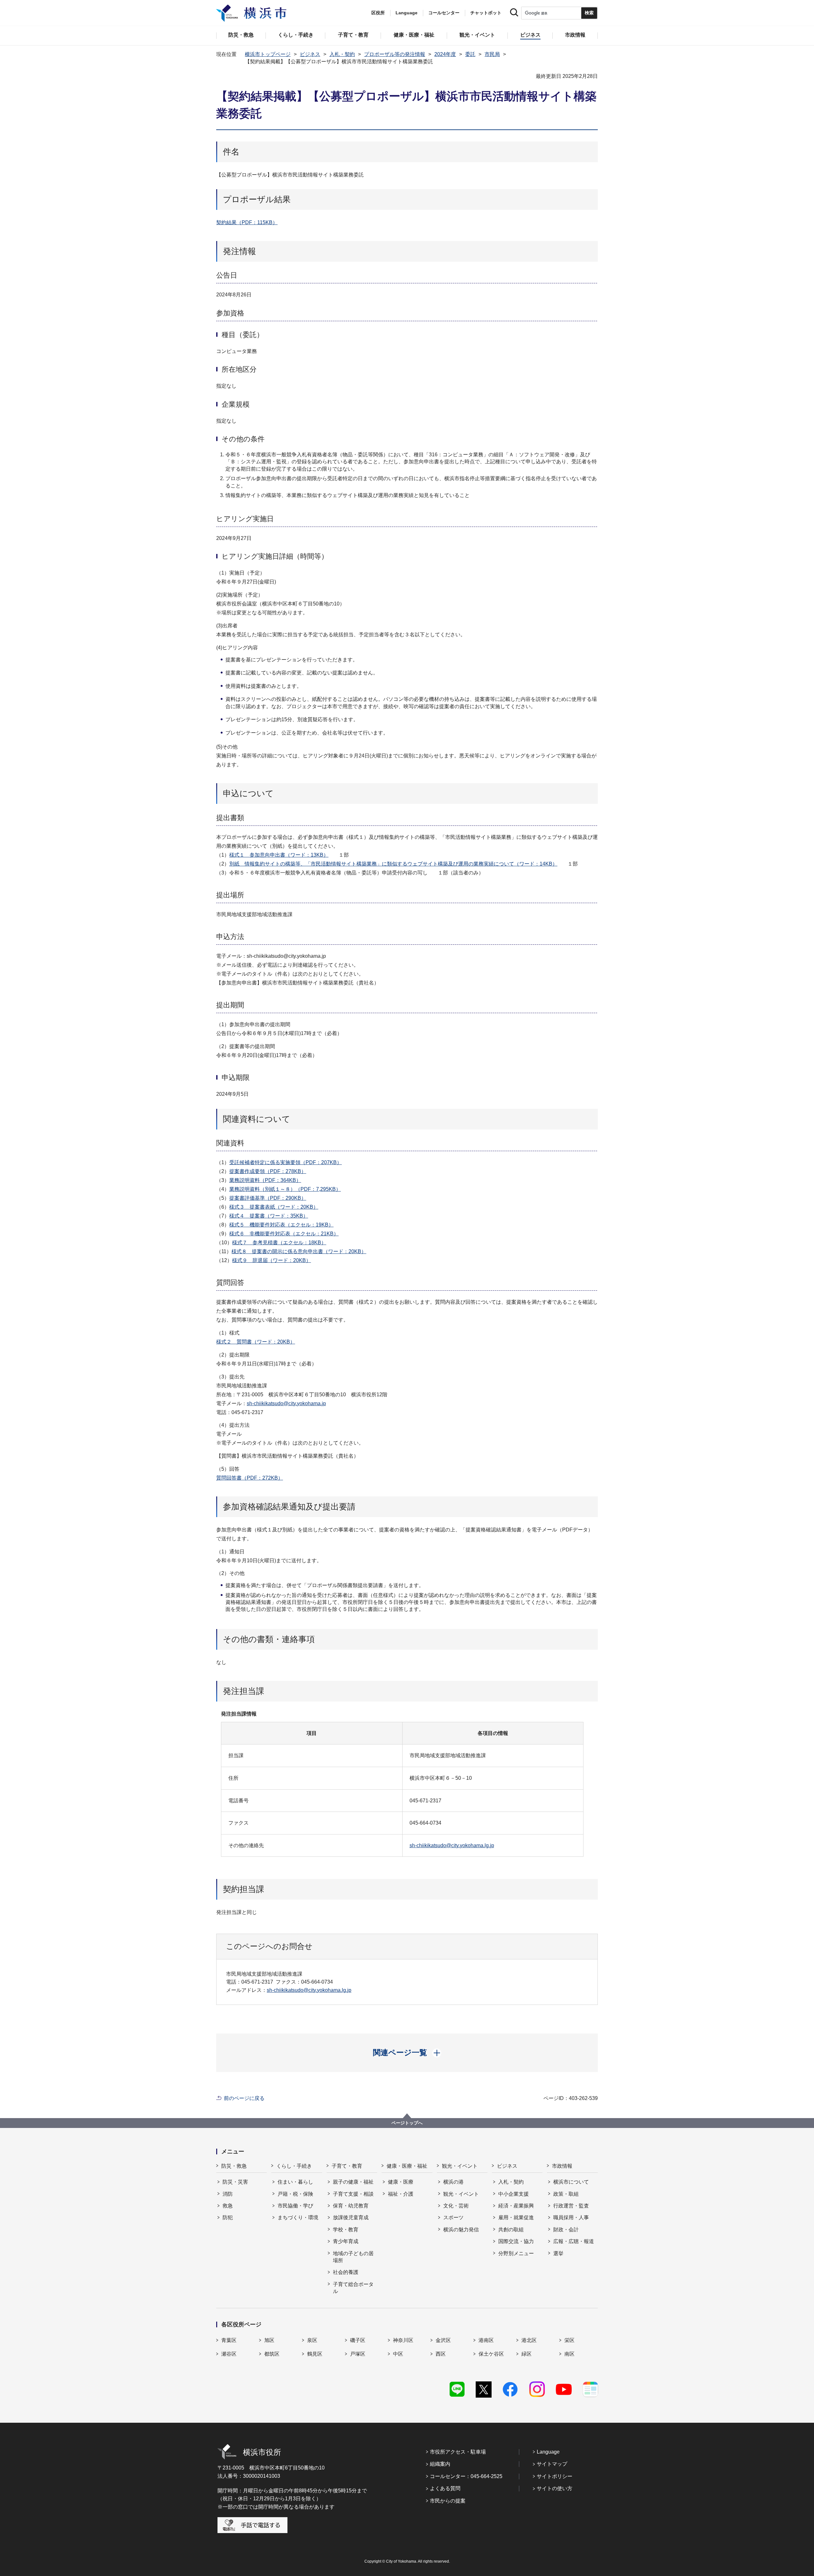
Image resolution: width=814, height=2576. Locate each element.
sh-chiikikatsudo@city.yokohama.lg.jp (452, 1845)
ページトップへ (407, 2123)
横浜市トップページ (268, 54)
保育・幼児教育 (351, 2206)
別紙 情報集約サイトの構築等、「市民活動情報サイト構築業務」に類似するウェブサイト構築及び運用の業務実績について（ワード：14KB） (393, 864)
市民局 (492, 54)
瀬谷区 (229, 2354)
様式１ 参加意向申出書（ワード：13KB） (279, 855)
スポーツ (453, 2217)
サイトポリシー (555, 2476)
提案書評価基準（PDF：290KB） (268, 1198)
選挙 (558, 2253)
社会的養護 (346, 2272)
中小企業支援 (514, 2194)
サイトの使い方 (555, 2488)
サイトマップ (552, 2464)
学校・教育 (346, 2230)
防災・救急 (234, 2166)
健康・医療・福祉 (407, 2166)
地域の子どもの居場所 (353, 2257)
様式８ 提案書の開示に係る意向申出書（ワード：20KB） (299, 1251)
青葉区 (229, 2340)
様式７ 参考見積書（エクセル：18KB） (279, 1243)
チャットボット (486, 13)
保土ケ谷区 (491, 2354)
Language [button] (407, 13)
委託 (470, 54)
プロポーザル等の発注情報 (395, 54)
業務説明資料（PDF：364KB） (265, 1180)
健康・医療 (401, 2182)
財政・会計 (566, 2230)
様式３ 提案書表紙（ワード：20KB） (274, 1207)
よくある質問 (445, 2488)
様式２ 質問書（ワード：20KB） (256, 1342)
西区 (441, 2354)
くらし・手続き (294, 2166)
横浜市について (571, 2182)
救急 (228, 2206)
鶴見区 (315, 2354)
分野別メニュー (516, 2253)
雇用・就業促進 (516, 2217)
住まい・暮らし (295, 2182)
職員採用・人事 (571, 2217)
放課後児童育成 (351, 2217)
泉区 (312, 2340)
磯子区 (358, 2340)
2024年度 (445, 54)
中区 (398, 2354)
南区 (569, 2354)
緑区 (527, 2354)
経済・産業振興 (516, 2206)
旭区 (269, 2340)
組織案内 (440, 2464)
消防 (228, 2194)
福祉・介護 (401, 2194)
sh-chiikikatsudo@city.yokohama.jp (286, 1403)
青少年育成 (346, 2241)
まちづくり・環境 (298, 2217)
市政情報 (562, 2166)
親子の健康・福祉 (353, 2182)
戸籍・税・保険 (295, 2194)
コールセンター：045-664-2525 (466, 2476)
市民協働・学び (295, 2206)
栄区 (569, 2340)
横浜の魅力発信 (461, 2230)
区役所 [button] (378, 13)
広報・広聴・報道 (574, 2241)
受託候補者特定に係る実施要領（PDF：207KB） (286, 1162)
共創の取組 (511, 2230)
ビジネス (310, 54)
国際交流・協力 (516, 2241)
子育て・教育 (347, 2166)
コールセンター (444, 13)
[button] (407, 2053)
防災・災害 (235, 2182)
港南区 (486, 2340)
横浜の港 (453, 2182)
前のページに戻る (244, 2098)
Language (548, 2452)
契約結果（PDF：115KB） (247, 222)
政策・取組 (566, 2194)
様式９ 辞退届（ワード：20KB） (272, 1260)
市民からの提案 (448, 2501)
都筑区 (272, 2354)
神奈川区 (403, 2340)
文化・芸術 (456, 2206)
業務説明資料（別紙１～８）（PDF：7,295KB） (285, 1189)
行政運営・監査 (571, 2206)
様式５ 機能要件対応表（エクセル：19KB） (281, 1225)
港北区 (529, 2340)
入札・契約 (342, 54)
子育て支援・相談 (353, 2194)
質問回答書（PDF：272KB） (250, 1478)
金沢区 (443, 2340)
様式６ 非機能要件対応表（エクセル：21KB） (284, 1234)
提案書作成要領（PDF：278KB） (268, 1171)
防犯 (228, 2217)
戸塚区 (358, 2354)
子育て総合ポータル (353, 2288)
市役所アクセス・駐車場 (458, 2452)
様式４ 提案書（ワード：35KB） (269, 1216)
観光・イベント (460, 2166)
